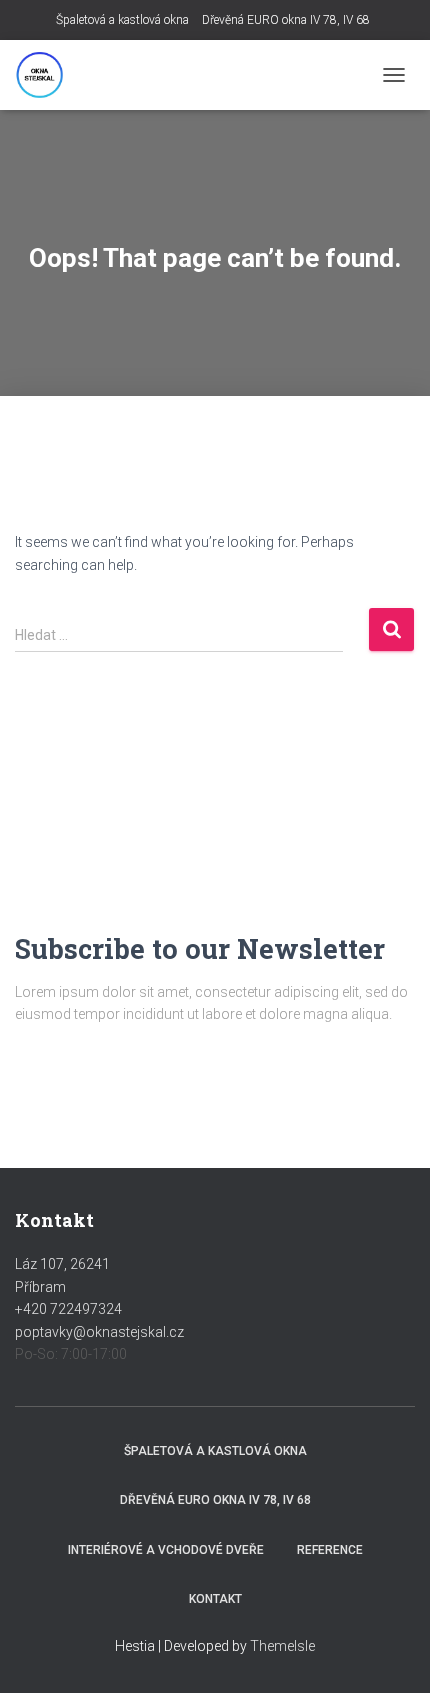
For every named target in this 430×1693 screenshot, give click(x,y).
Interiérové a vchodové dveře (166, 1550)
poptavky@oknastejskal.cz (99, 1332)
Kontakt (215, 1599)
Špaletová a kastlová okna (122, 20)
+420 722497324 (68, 1309)
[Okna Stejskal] (47, 75)
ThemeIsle (282, 1646)
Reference (330, 1550)
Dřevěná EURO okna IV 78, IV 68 (286, 20)
